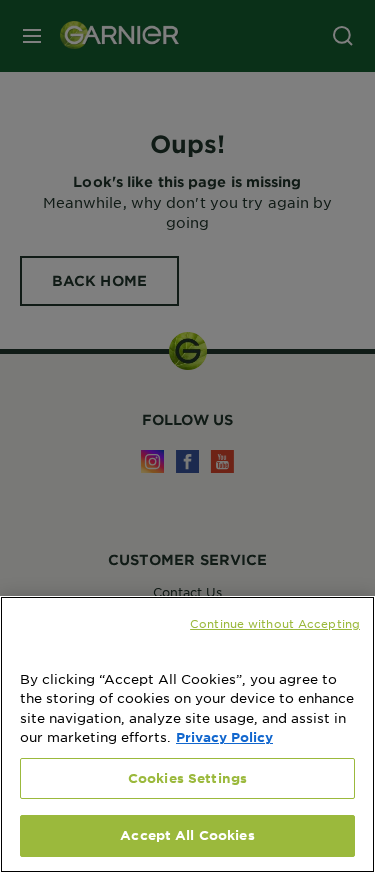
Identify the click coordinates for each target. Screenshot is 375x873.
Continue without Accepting (275, 623)
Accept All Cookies (187, 835)
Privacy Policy (224, 737)
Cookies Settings (187, 778)
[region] (187, 734)
